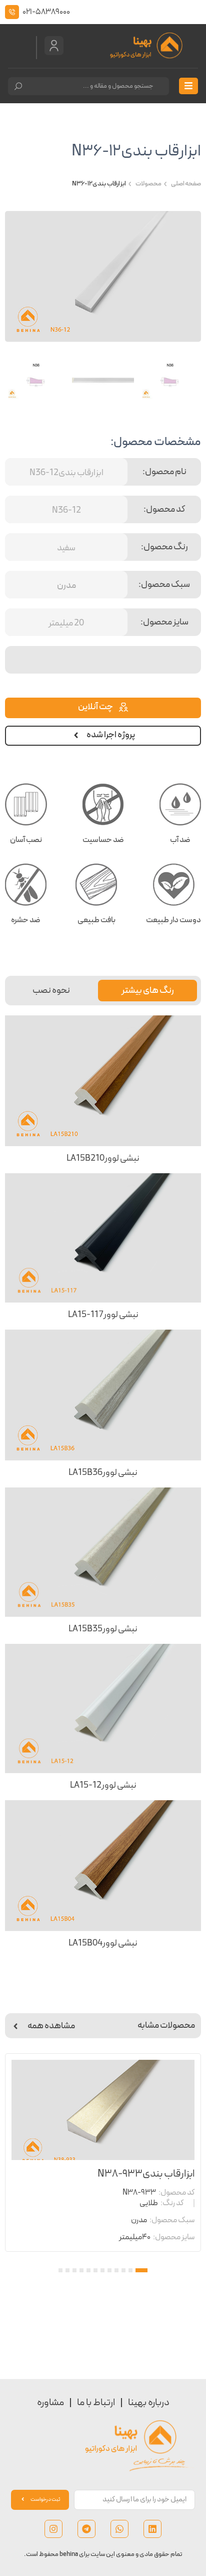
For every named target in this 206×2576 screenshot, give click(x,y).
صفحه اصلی (186, 184)
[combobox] (88, 86)
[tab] (147, 991)
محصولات (148, 184)
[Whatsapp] (119, 2529)
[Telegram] (86, 2529)
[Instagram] (53, 2529)
